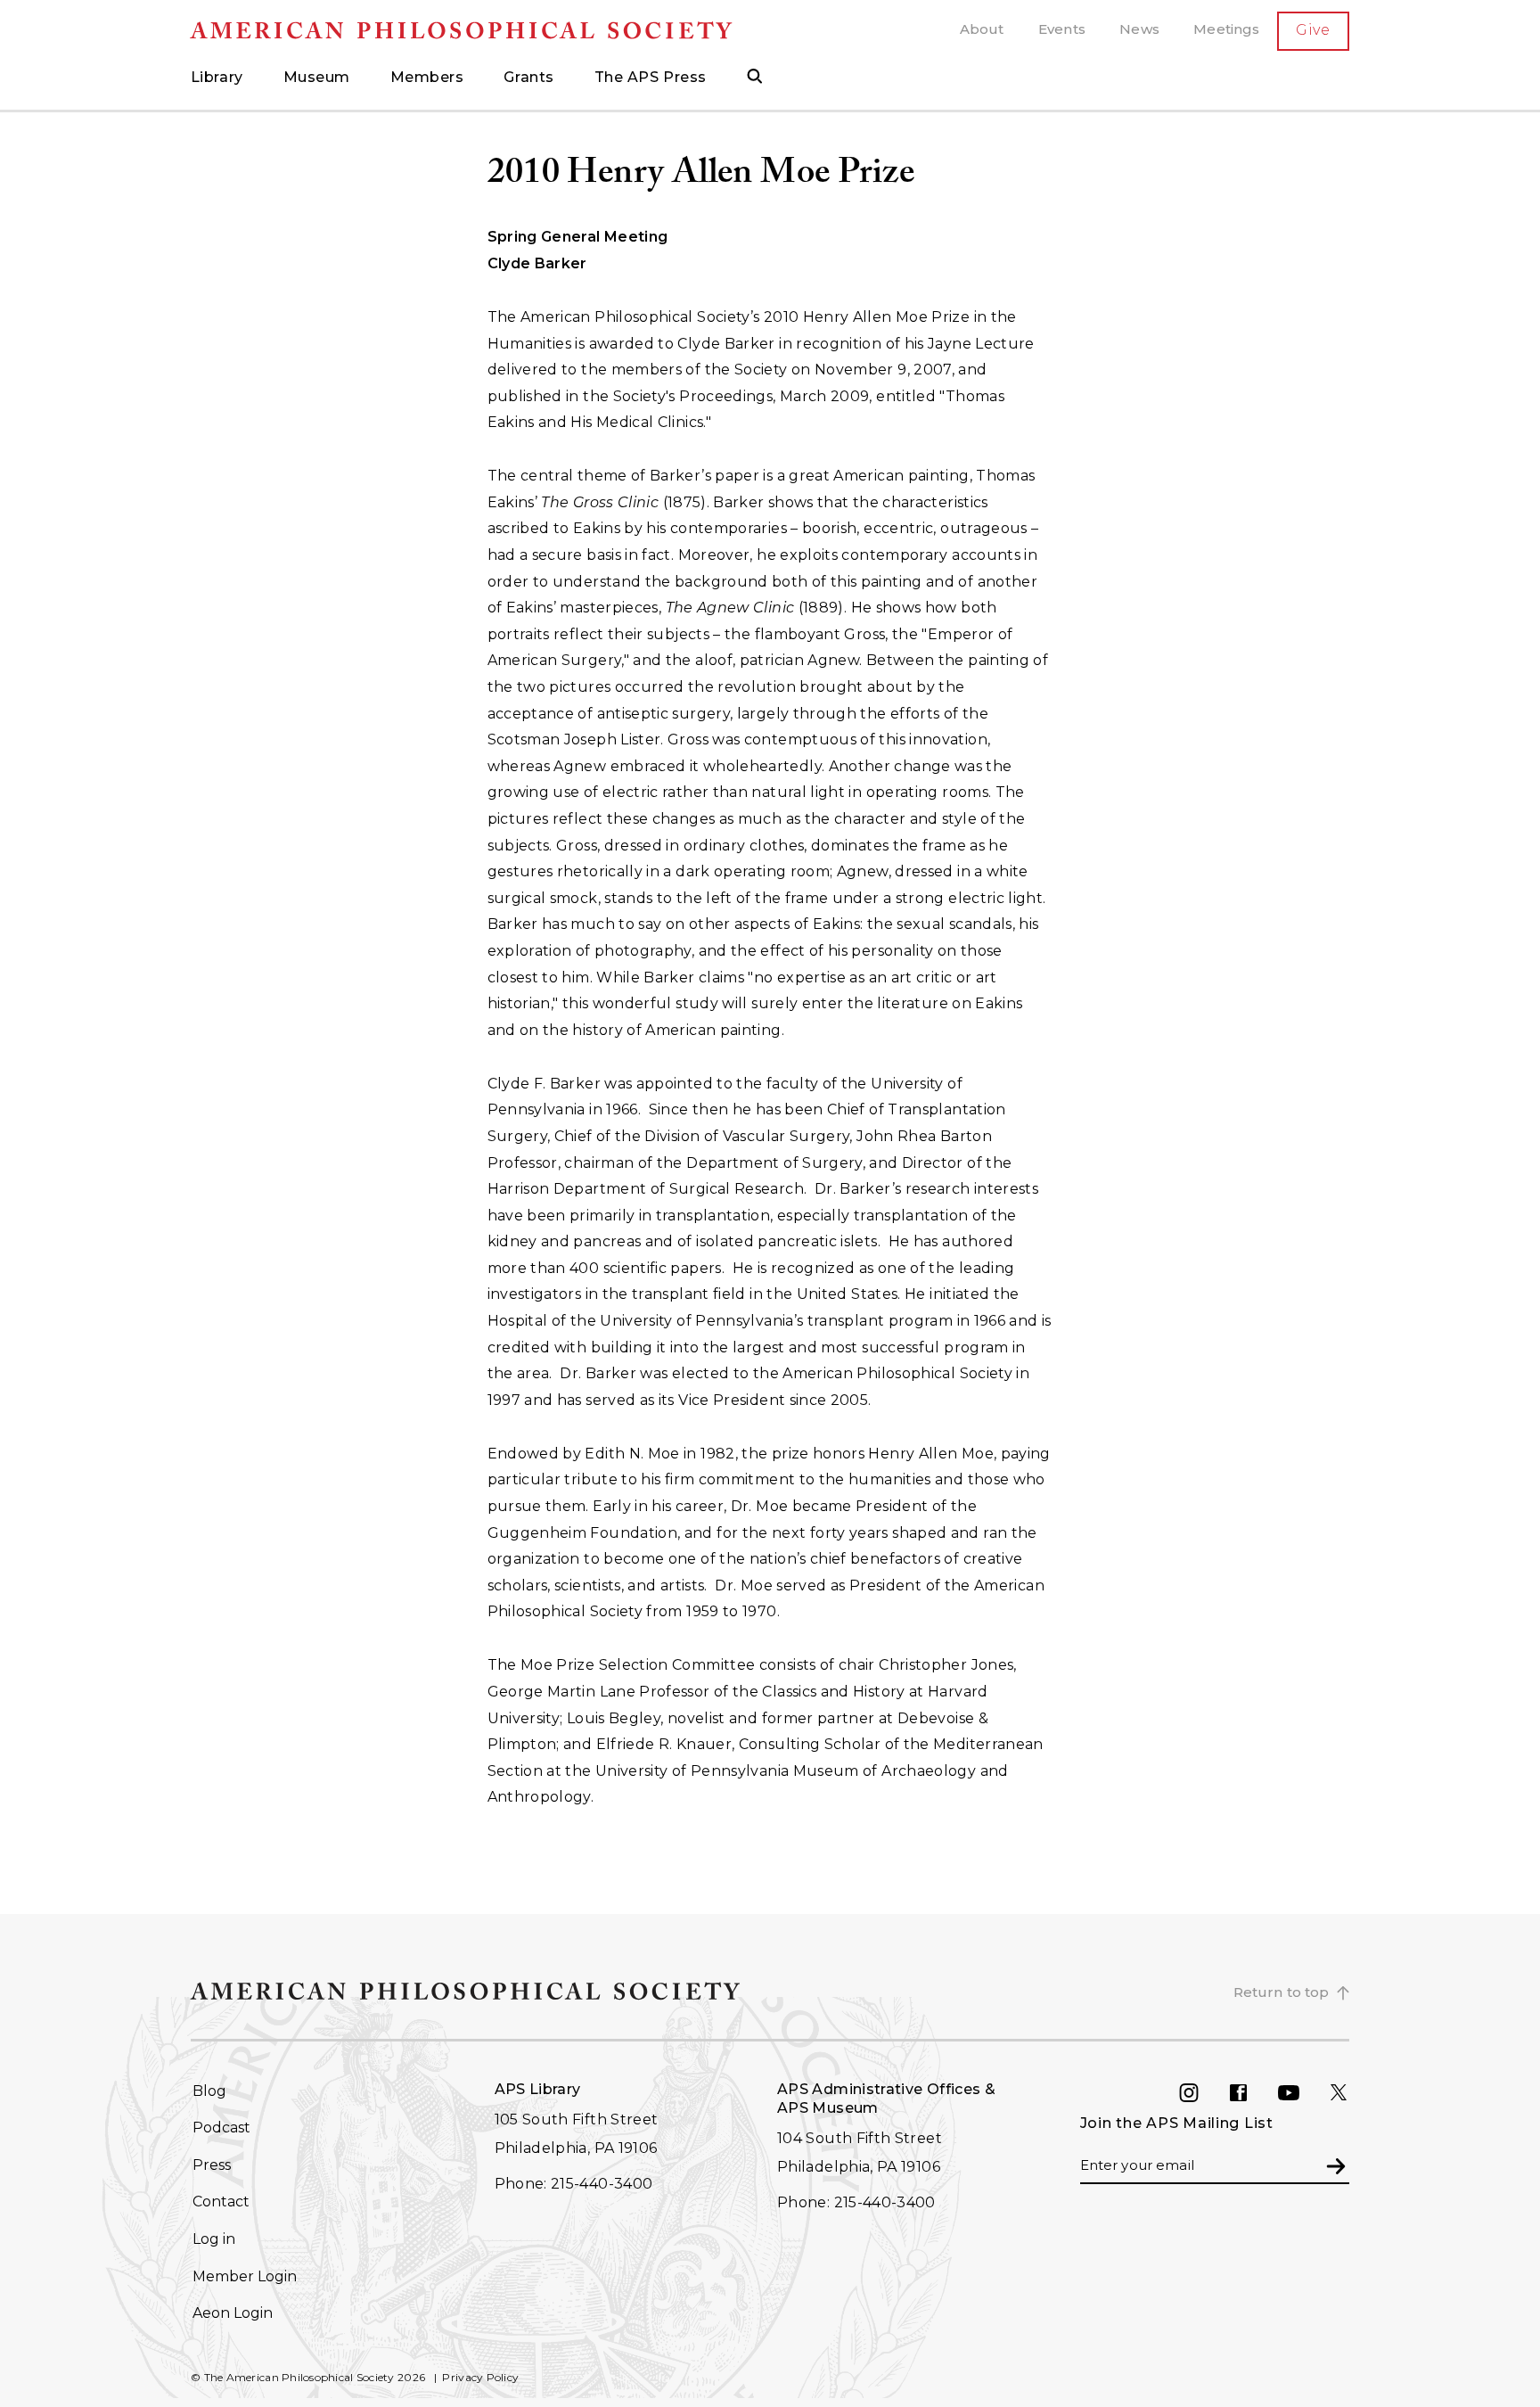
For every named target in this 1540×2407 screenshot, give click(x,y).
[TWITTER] (1353, 2093)
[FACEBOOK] (1253, 2093)
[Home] (479, 31)
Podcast (221, 2128)
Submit (1336, 2165)
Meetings (1226, 29)
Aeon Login (233, 2313)
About (982, 29)
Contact (221, 2202)
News (1139, 29)
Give (1313, 30)
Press (212, 2165)
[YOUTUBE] (1303, 2093)
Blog (209, 2091)
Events (1062, 29)
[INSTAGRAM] (1203, 2093)
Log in (214, 2239)
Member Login (245, 2276)
